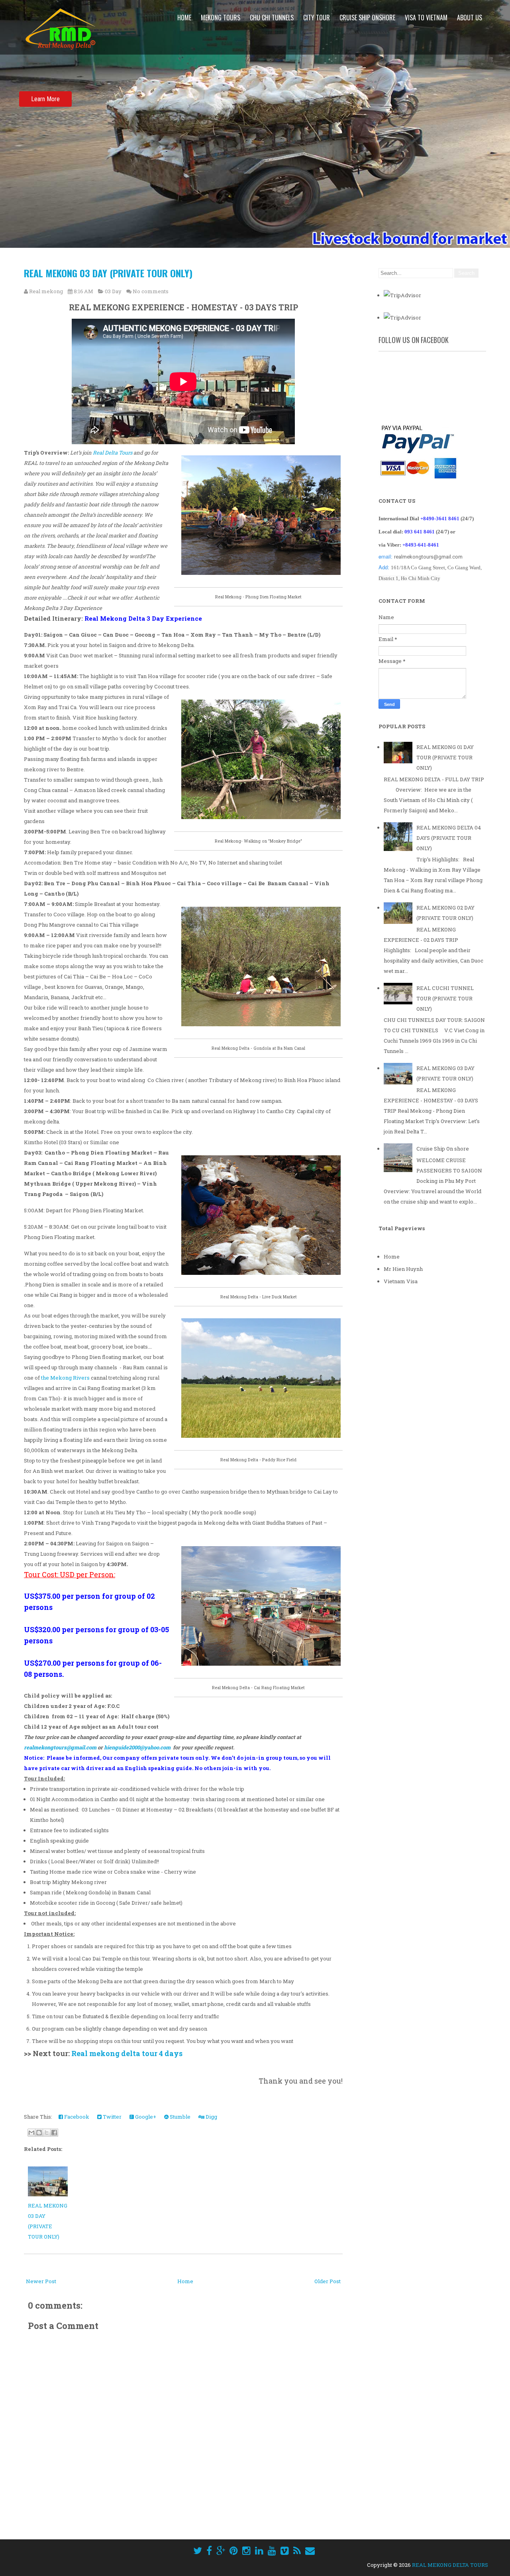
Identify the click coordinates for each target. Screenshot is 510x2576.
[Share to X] (47, 2133)
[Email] (310, 2551)
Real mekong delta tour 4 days (127, 2053)
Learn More (45, 99)
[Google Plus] (221, 2551)
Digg (211, 2117)
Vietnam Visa (401, 1281)
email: (386, 556)
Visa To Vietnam (426, 18)
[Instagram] (246, 2551)
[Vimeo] (285, 2551)
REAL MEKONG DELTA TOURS (450, 2565)
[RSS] (297, 2551)
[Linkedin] (259, 2551)
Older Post (328, 2281)
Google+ (145, 2117)
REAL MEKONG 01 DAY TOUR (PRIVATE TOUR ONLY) (445, 757)
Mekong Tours (221, 18)
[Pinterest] (234, 2551)
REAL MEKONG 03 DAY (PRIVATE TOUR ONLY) (108, 273)
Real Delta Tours (113, 453)
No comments (151, 291)
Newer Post (41, 2281)
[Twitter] (198, 2551)
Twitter (112, 2117)
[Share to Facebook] (54, 2133)
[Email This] (31, 2133)
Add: (385, 567)
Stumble (179, 2117)
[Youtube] (272, 2551)
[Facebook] (209, 2551)
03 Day (113, 291)
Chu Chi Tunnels (272, 18)
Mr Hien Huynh (403, 1269)
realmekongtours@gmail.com (60, 1747)
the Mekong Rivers (65, 1378)
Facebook (76, 2117)
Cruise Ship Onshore (367, 18)
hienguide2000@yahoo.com (137, 1747)
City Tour (317, 18)
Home (184, 18)
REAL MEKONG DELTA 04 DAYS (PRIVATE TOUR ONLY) (449, 838)
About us (470, 18)
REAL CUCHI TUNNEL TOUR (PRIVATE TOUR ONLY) (445, 998)
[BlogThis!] (39, 2133)
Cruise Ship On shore (443, 1149)
